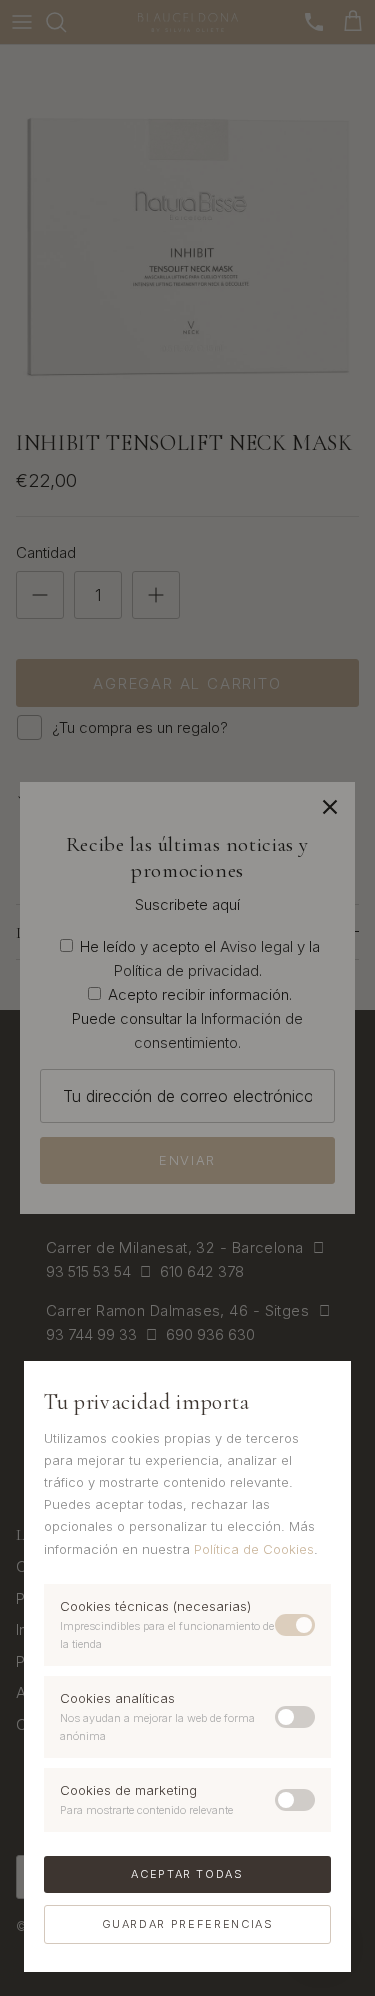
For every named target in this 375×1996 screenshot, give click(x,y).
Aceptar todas (187, 1874)
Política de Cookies (254, 1549)
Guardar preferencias (188, 1924)
